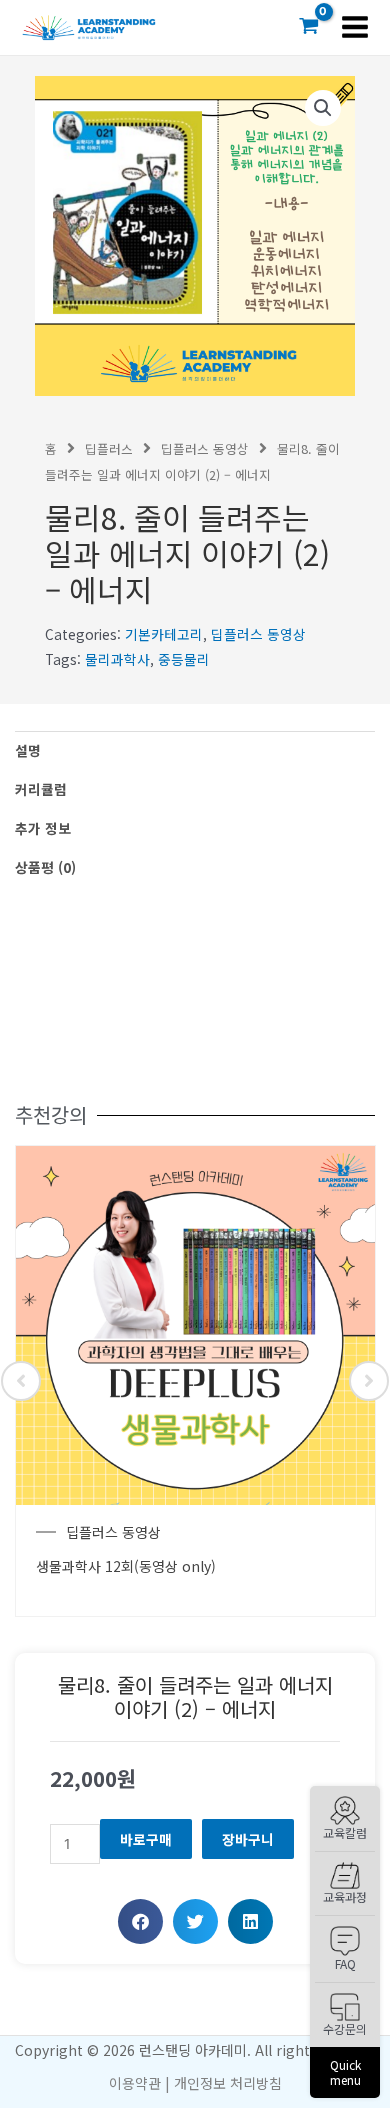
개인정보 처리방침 (228, 2083)
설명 (28, 750)
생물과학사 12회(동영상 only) (126, 1566)
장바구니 (248, 1839)
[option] (195, 1380)
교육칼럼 (345, 1832)
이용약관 (135, 2083)
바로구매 (146, 1839)
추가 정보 (43, 828)
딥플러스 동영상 (205, 448)
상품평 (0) (45, 867)
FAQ (345, 1963)
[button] (140, 1921)
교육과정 (345, 1896)
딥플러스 (109, 448)
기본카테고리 (164, 634)
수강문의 (345, 2028)
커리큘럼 (41, 789)
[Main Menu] (355, 27)
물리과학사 (117, 659)
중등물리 (184, 659)
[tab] (195, 750)
